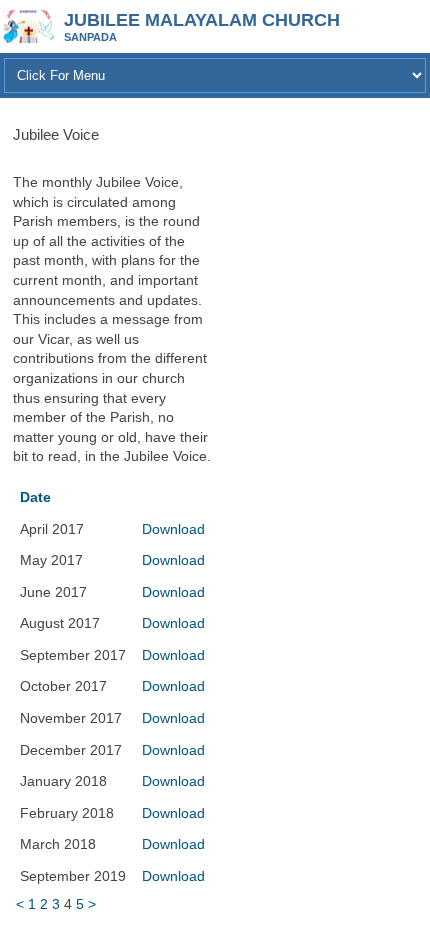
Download (173, 529)
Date (35, 497)
